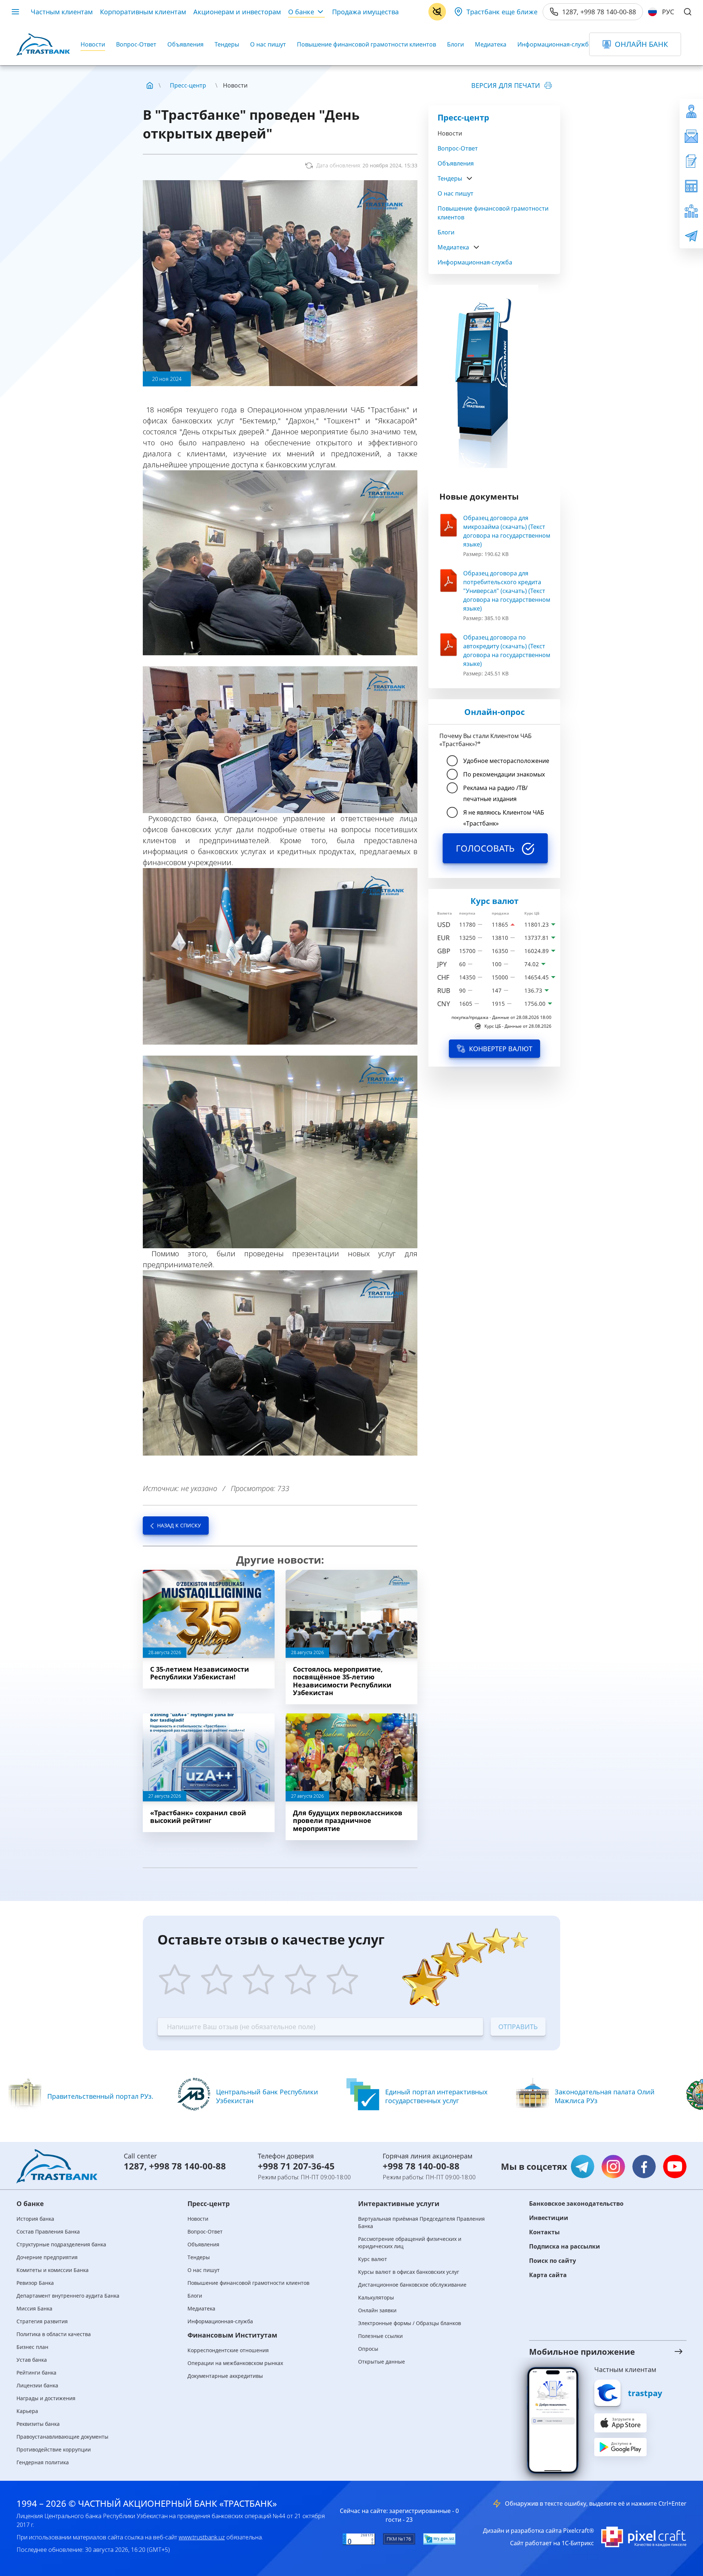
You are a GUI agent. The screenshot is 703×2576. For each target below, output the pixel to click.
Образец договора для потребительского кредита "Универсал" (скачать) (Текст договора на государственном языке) (507, 591)
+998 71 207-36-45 (296, 2166)
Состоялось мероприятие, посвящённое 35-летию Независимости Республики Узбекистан (342, 1681)
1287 (134, 2166)
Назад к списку (179, 1525)
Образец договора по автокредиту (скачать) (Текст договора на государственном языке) (507, 651)
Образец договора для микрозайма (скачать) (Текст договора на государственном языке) (507, 531)
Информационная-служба (555, 44)
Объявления (185, 44)
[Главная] (150, 85)
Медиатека (491, 44)
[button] (599, 2351)
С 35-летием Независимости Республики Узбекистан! (200, 1673)
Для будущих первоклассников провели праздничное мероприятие (348, 1821)
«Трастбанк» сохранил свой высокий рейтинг (198, 1817)
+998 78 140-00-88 (187, 2166)
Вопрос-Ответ (136, 44)
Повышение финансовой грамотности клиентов (367, 44)
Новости (93, 44)
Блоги (455, 44)
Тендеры (227, 44)
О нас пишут (268, 44)
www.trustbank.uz (202, 2537)
